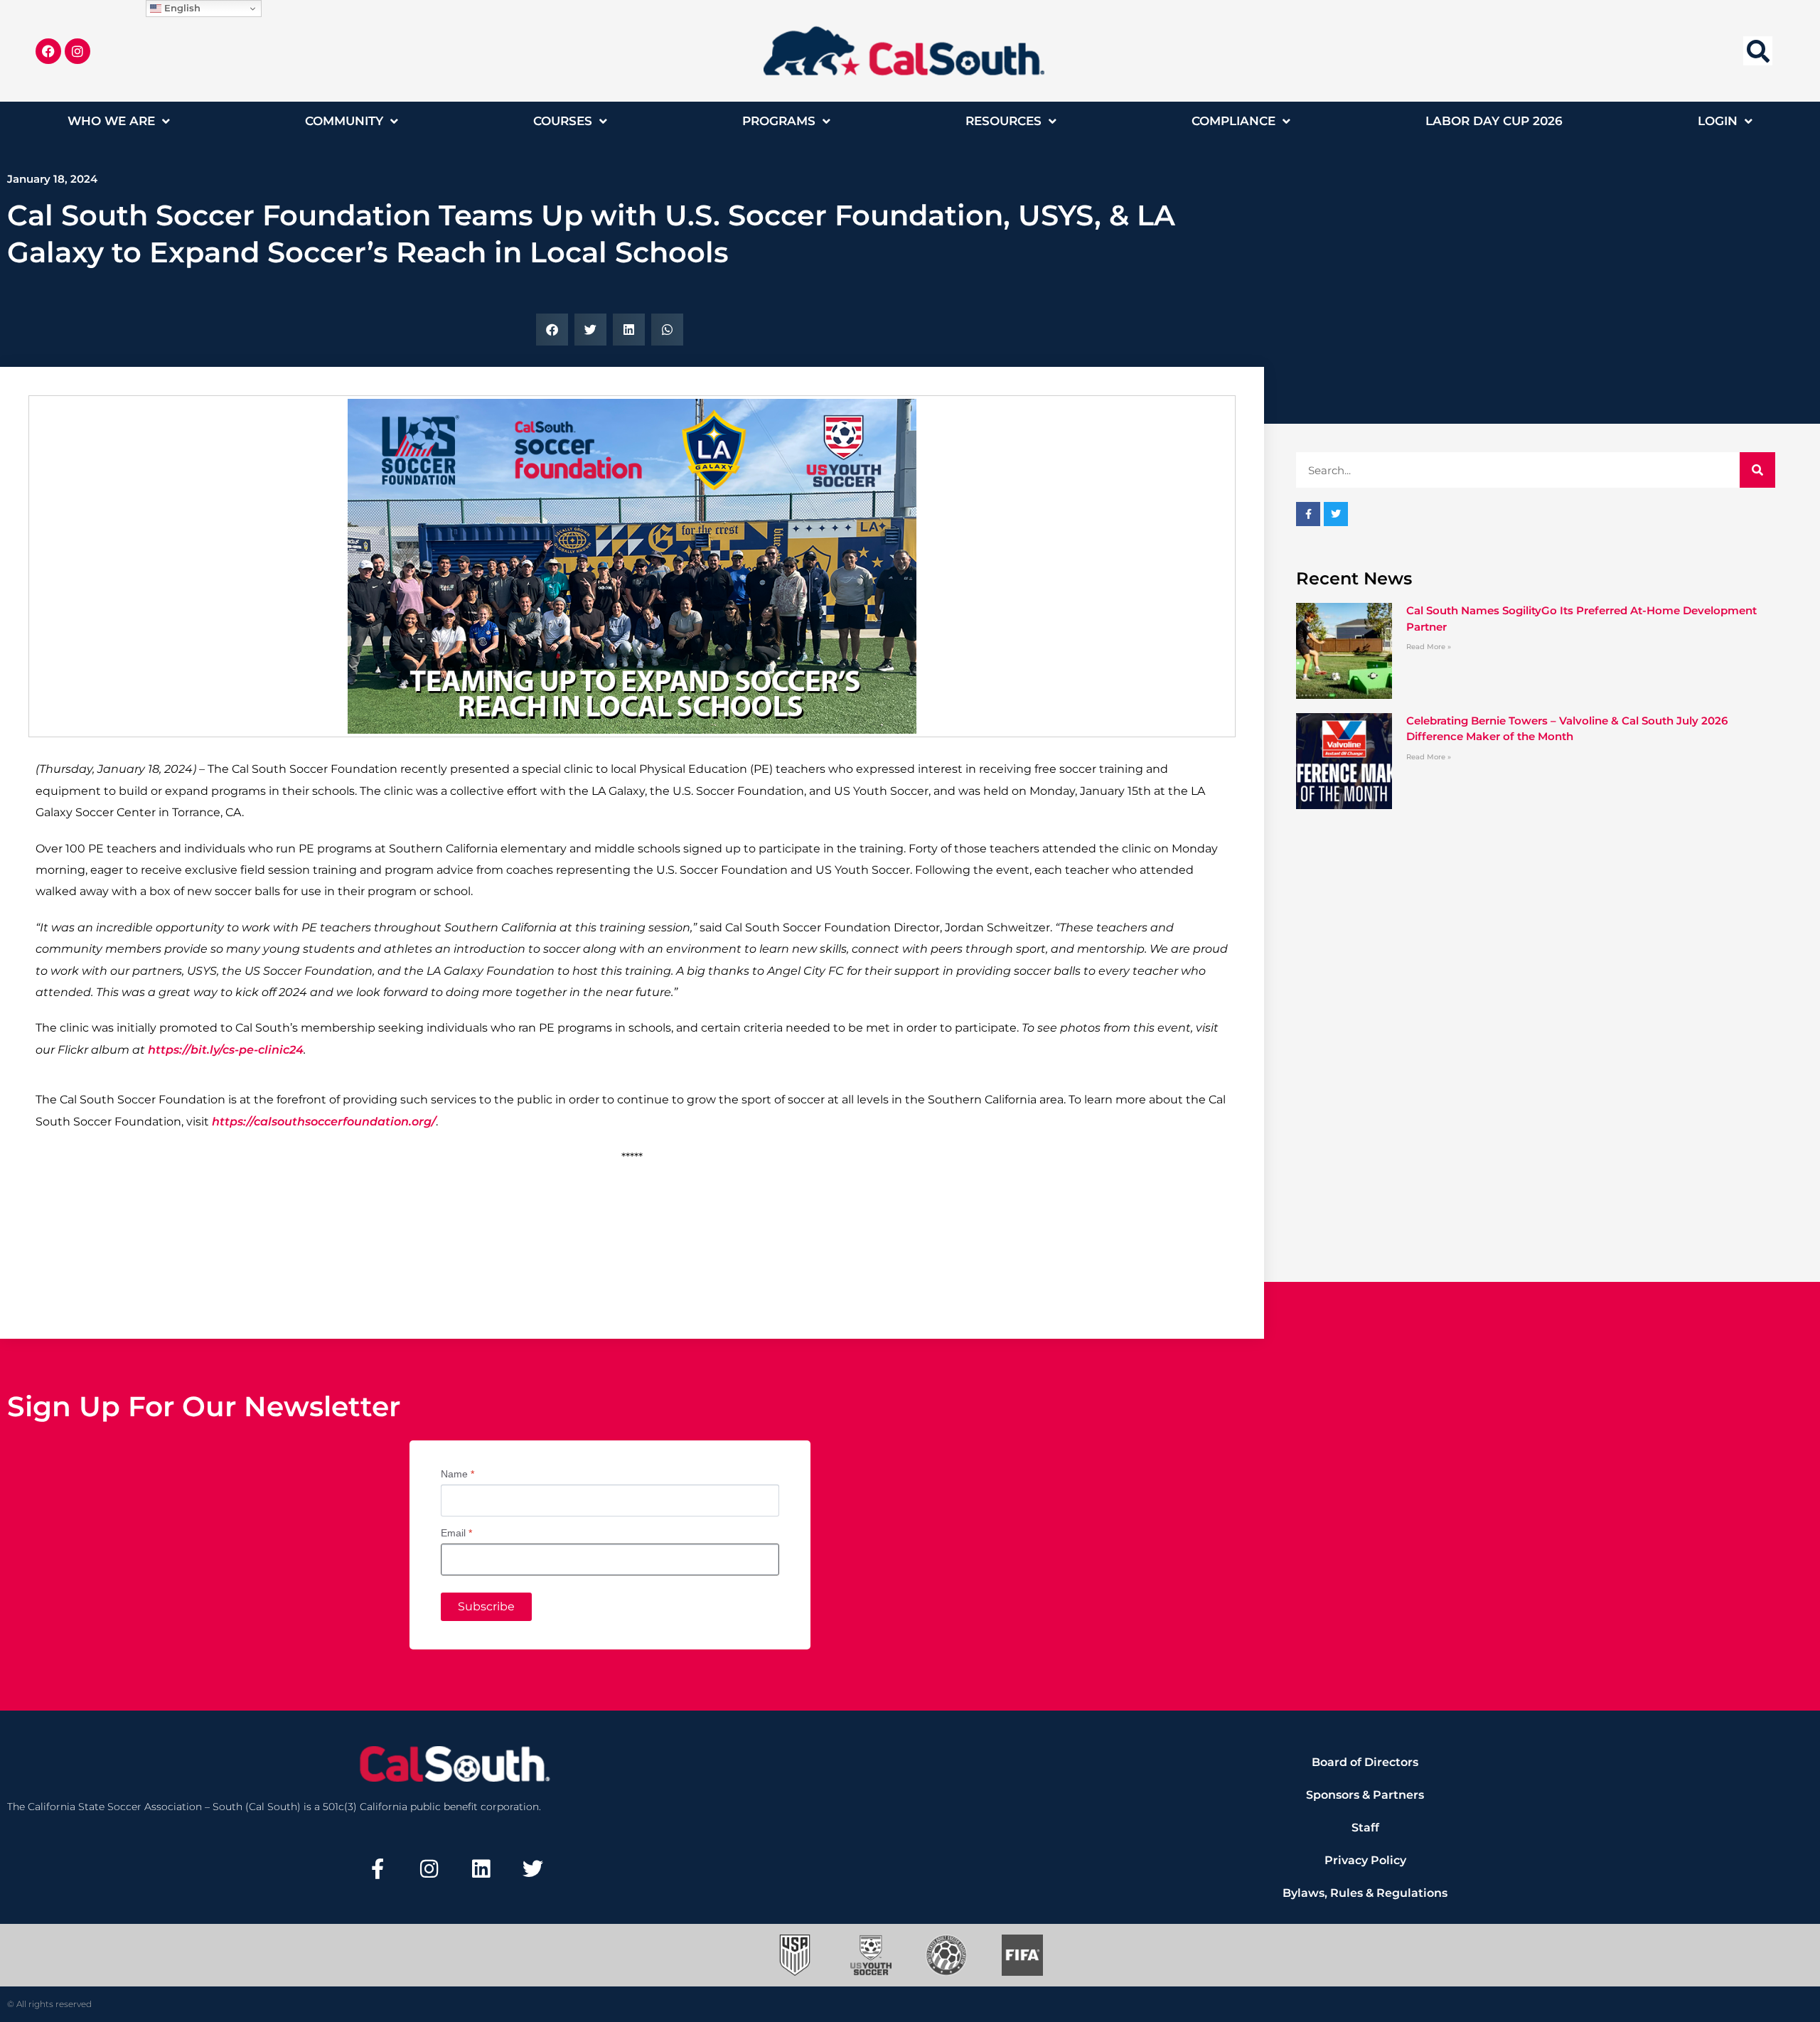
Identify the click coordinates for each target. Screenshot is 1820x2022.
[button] (1758, 51)
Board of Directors (1365, 1762)
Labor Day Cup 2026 (1494, 121)
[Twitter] (532, 1868)
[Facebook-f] (378, 1868)
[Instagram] (77, 51)
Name (457, 1474)
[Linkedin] (481, 1868)
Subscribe (486, 1606)
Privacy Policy (1365, 1860)
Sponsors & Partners (1365, 1795)
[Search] (1757, 470)
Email (456, 1533)
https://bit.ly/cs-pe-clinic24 (226, 1050)
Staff (1365, 1828)
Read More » (1429, 647)
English (181, 8)
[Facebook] (48, 51)
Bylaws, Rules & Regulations (1365, 1893)
